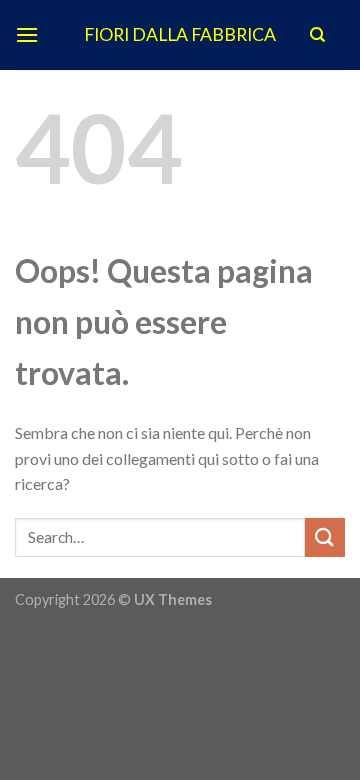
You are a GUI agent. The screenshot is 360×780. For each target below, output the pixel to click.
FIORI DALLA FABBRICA (180, 35)
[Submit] (325, 537)
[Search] (317, 35)
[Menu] (27, 34)
